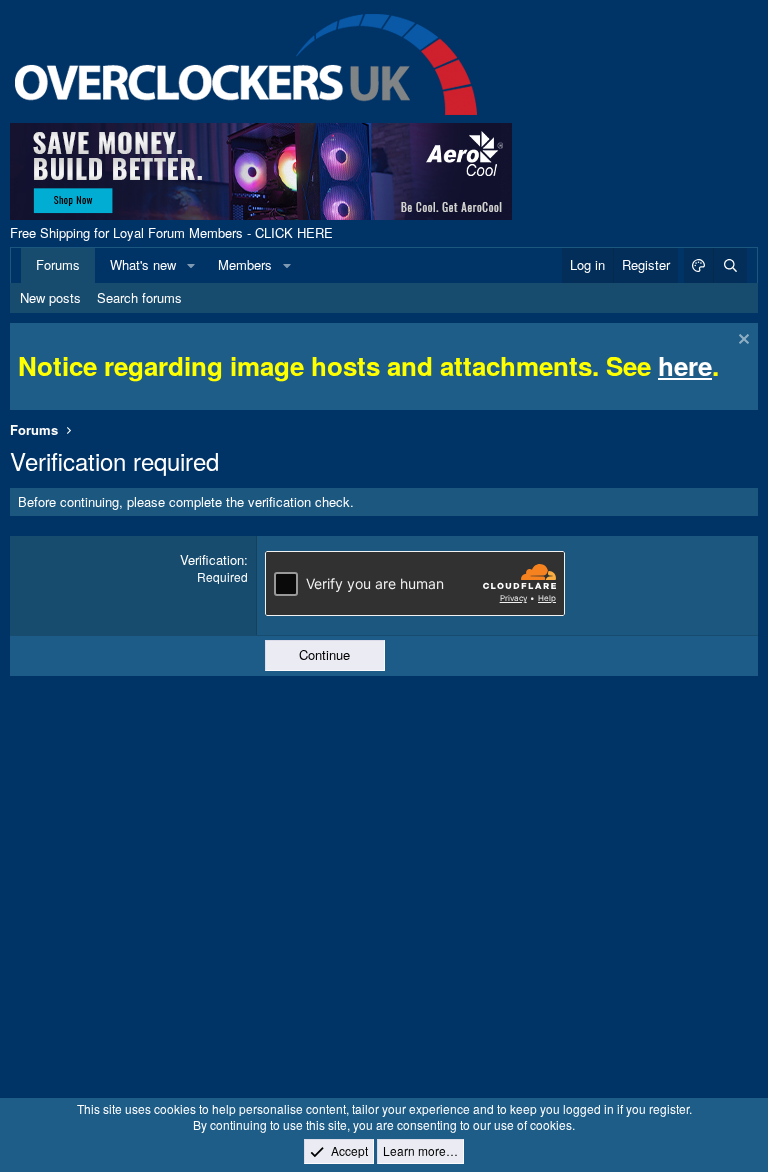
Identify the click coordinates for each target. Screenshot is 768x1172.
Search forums (139, 297)
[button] (191, 265)
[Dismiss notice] (741, 341)
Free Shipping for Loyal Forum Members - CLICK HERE (171, 232)
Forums (58, 264)
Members (245, 264)
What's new (143, 264)
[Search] (730, 265)
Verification (212, 559)
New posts (50, 297)
